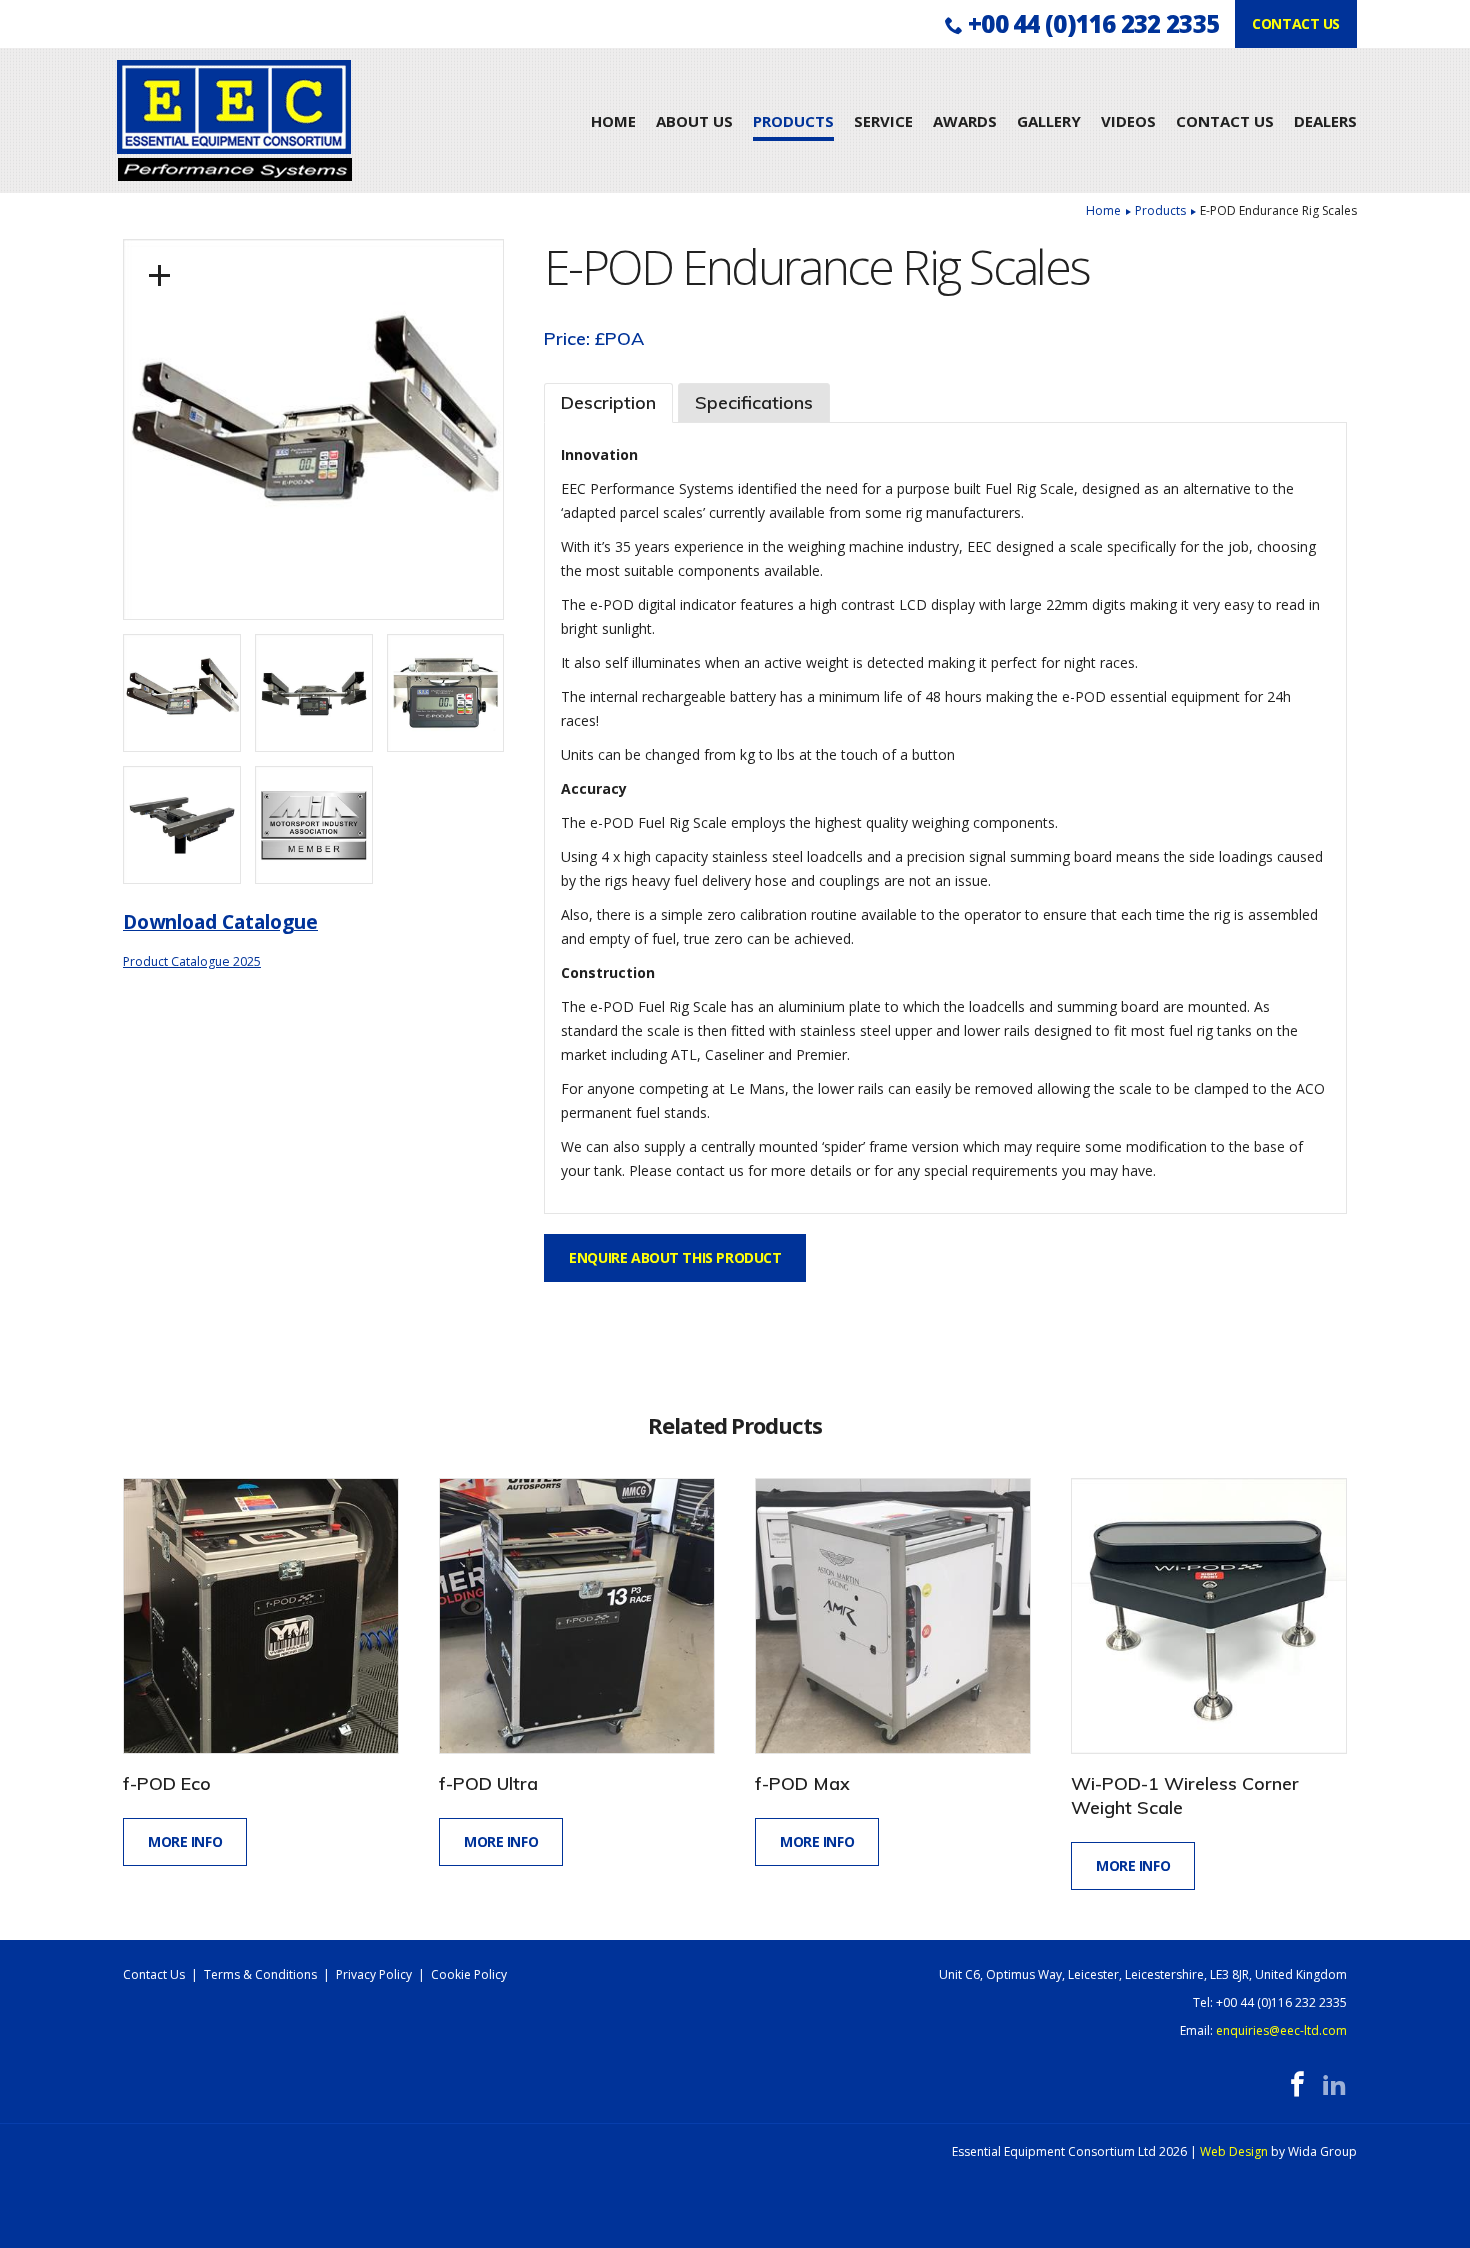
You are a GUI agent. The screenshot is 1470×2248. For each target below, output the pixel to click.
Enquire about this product (675, 1257)
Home (613, 121)
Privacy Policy (374, 1974)
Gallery (1049, 121)
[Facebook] (1297, 2084)
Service (883, 121)
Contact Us (1225, 121)
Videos (1128, 121)
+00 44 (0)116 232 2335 (1093, 23)
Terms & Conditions (260, 1974)
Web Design (1234, 2151)
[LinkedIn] (1334, 2084)
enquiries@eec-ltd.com (1281, 2030)
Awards (965, 121)
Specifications (754, 402)
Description (608, 402)
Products (793, 121)
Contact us (1296, 23)
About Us (694, 121)
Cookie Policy (469, 1974)
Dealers (1325, 121)
